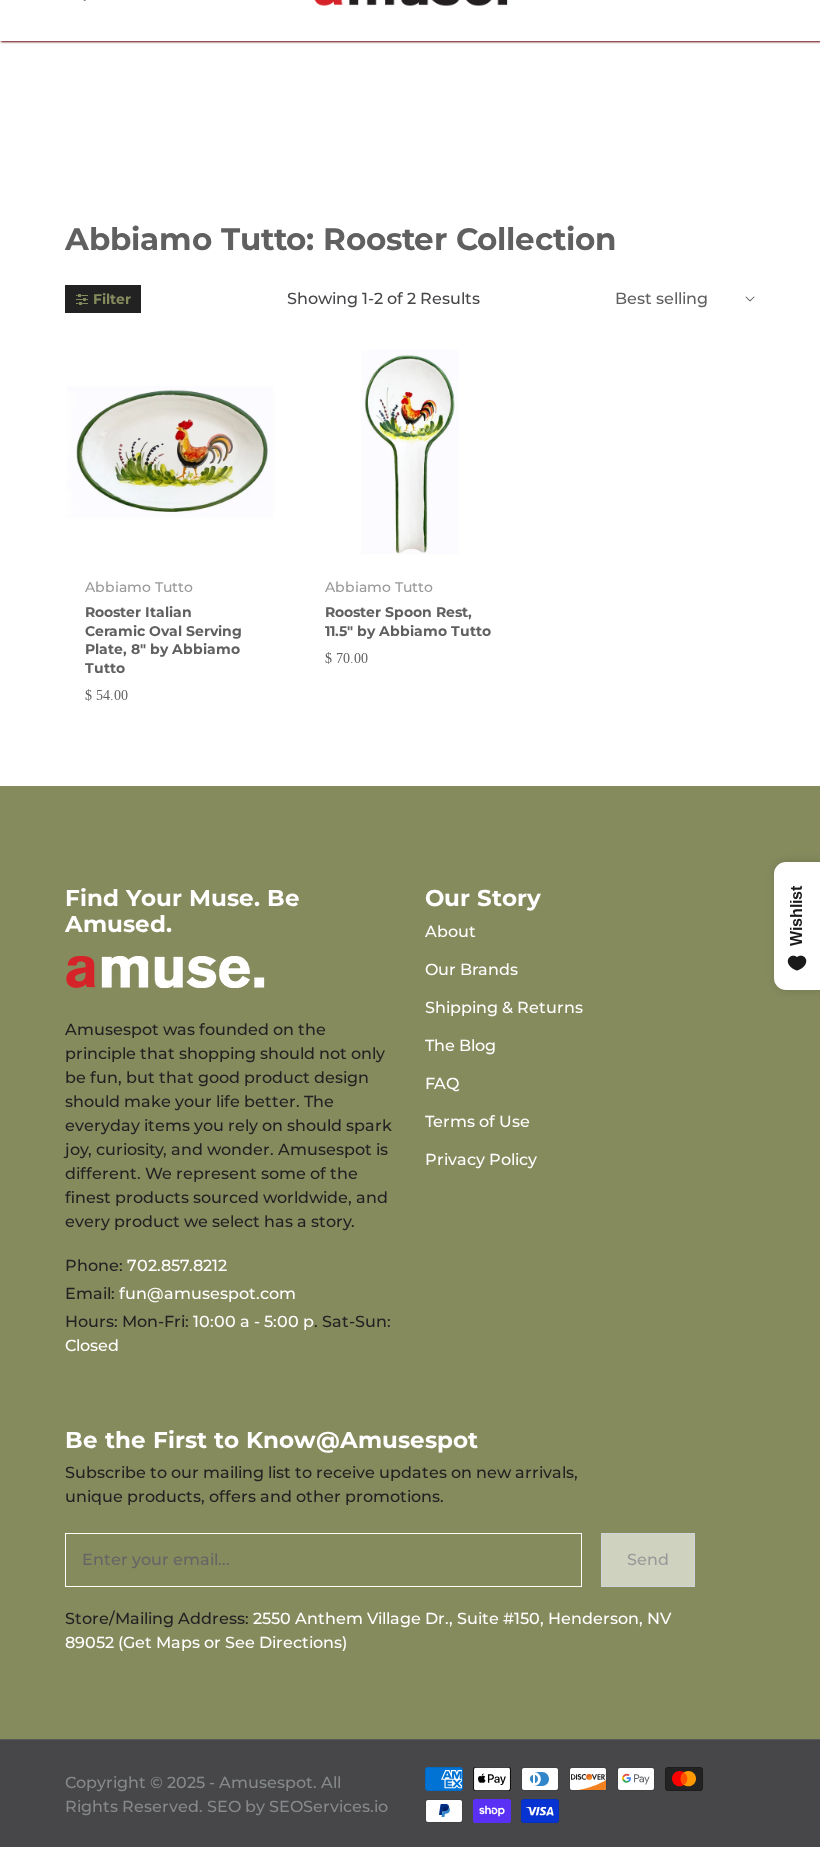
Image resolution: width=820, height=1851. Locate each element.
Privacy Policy (481, 1159)
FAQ (442, 1083)
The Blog (460, 1045)
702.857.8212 (177, 1265)
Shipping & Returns (504, 1007)
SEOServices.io (328, 1806)
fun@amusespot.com (207, 1293)
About (450, 931)
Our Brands (471, 969)
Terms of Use (477, 1121)
